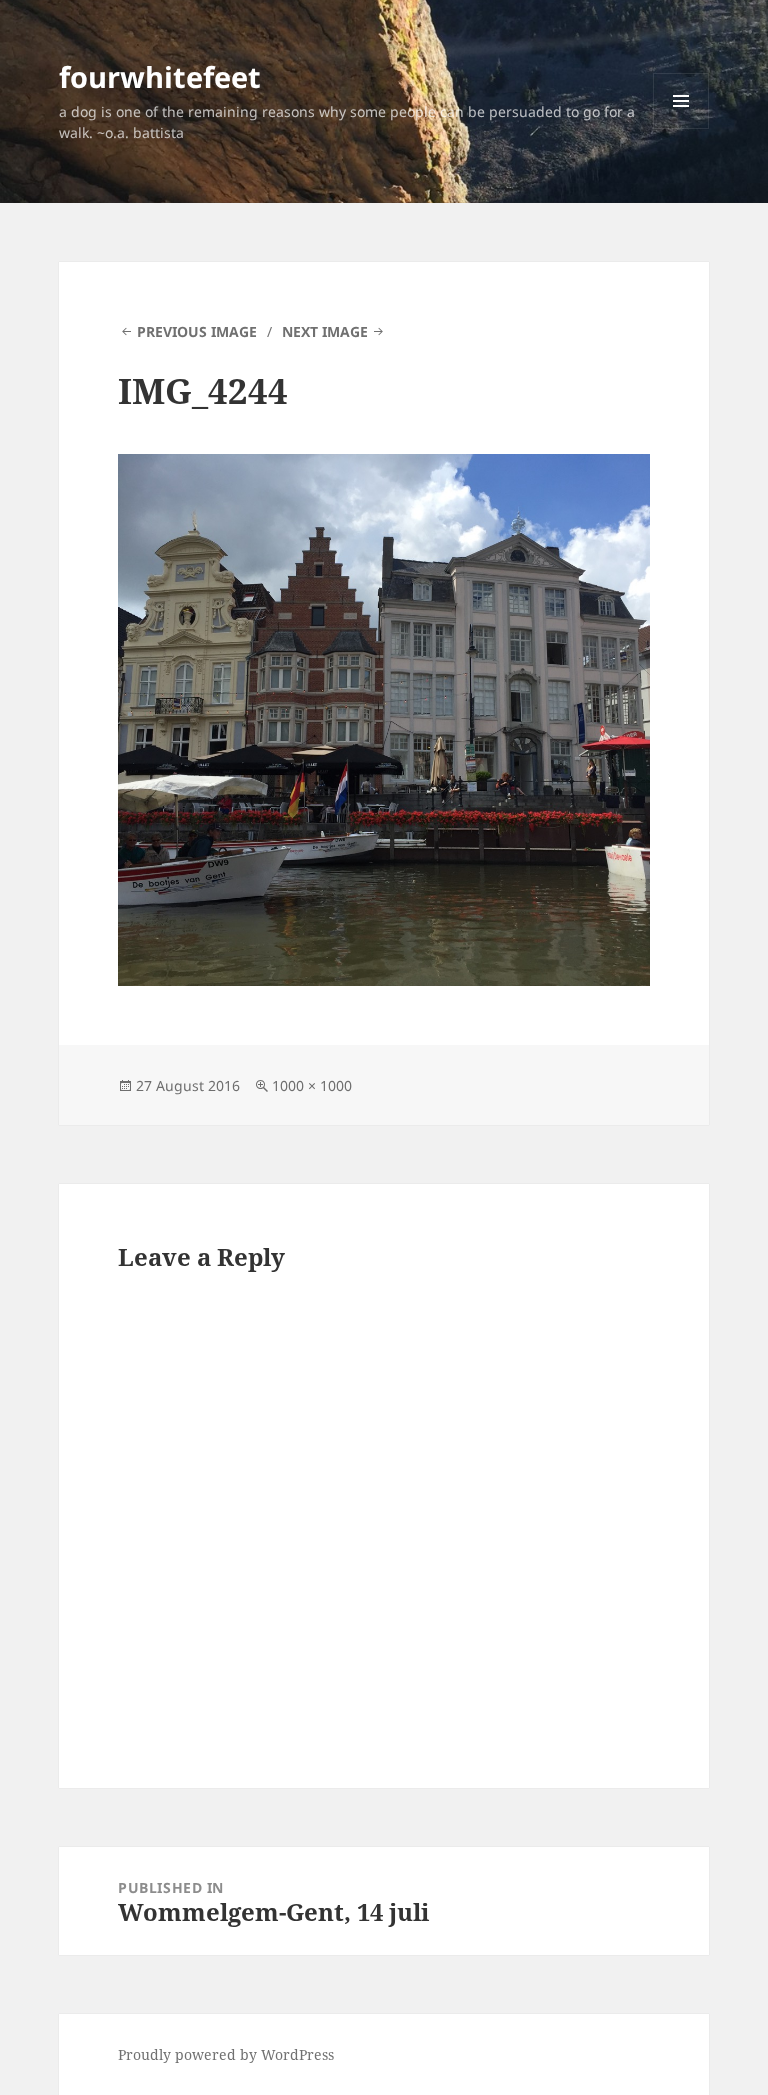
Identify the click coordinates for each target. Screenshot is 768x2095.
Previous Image (197, 331)
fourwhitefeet (160, 76)
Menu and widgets (681, 128)
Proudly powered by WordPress (226, 2054)
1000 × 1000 (312, 1085)
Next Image (325, 331)
